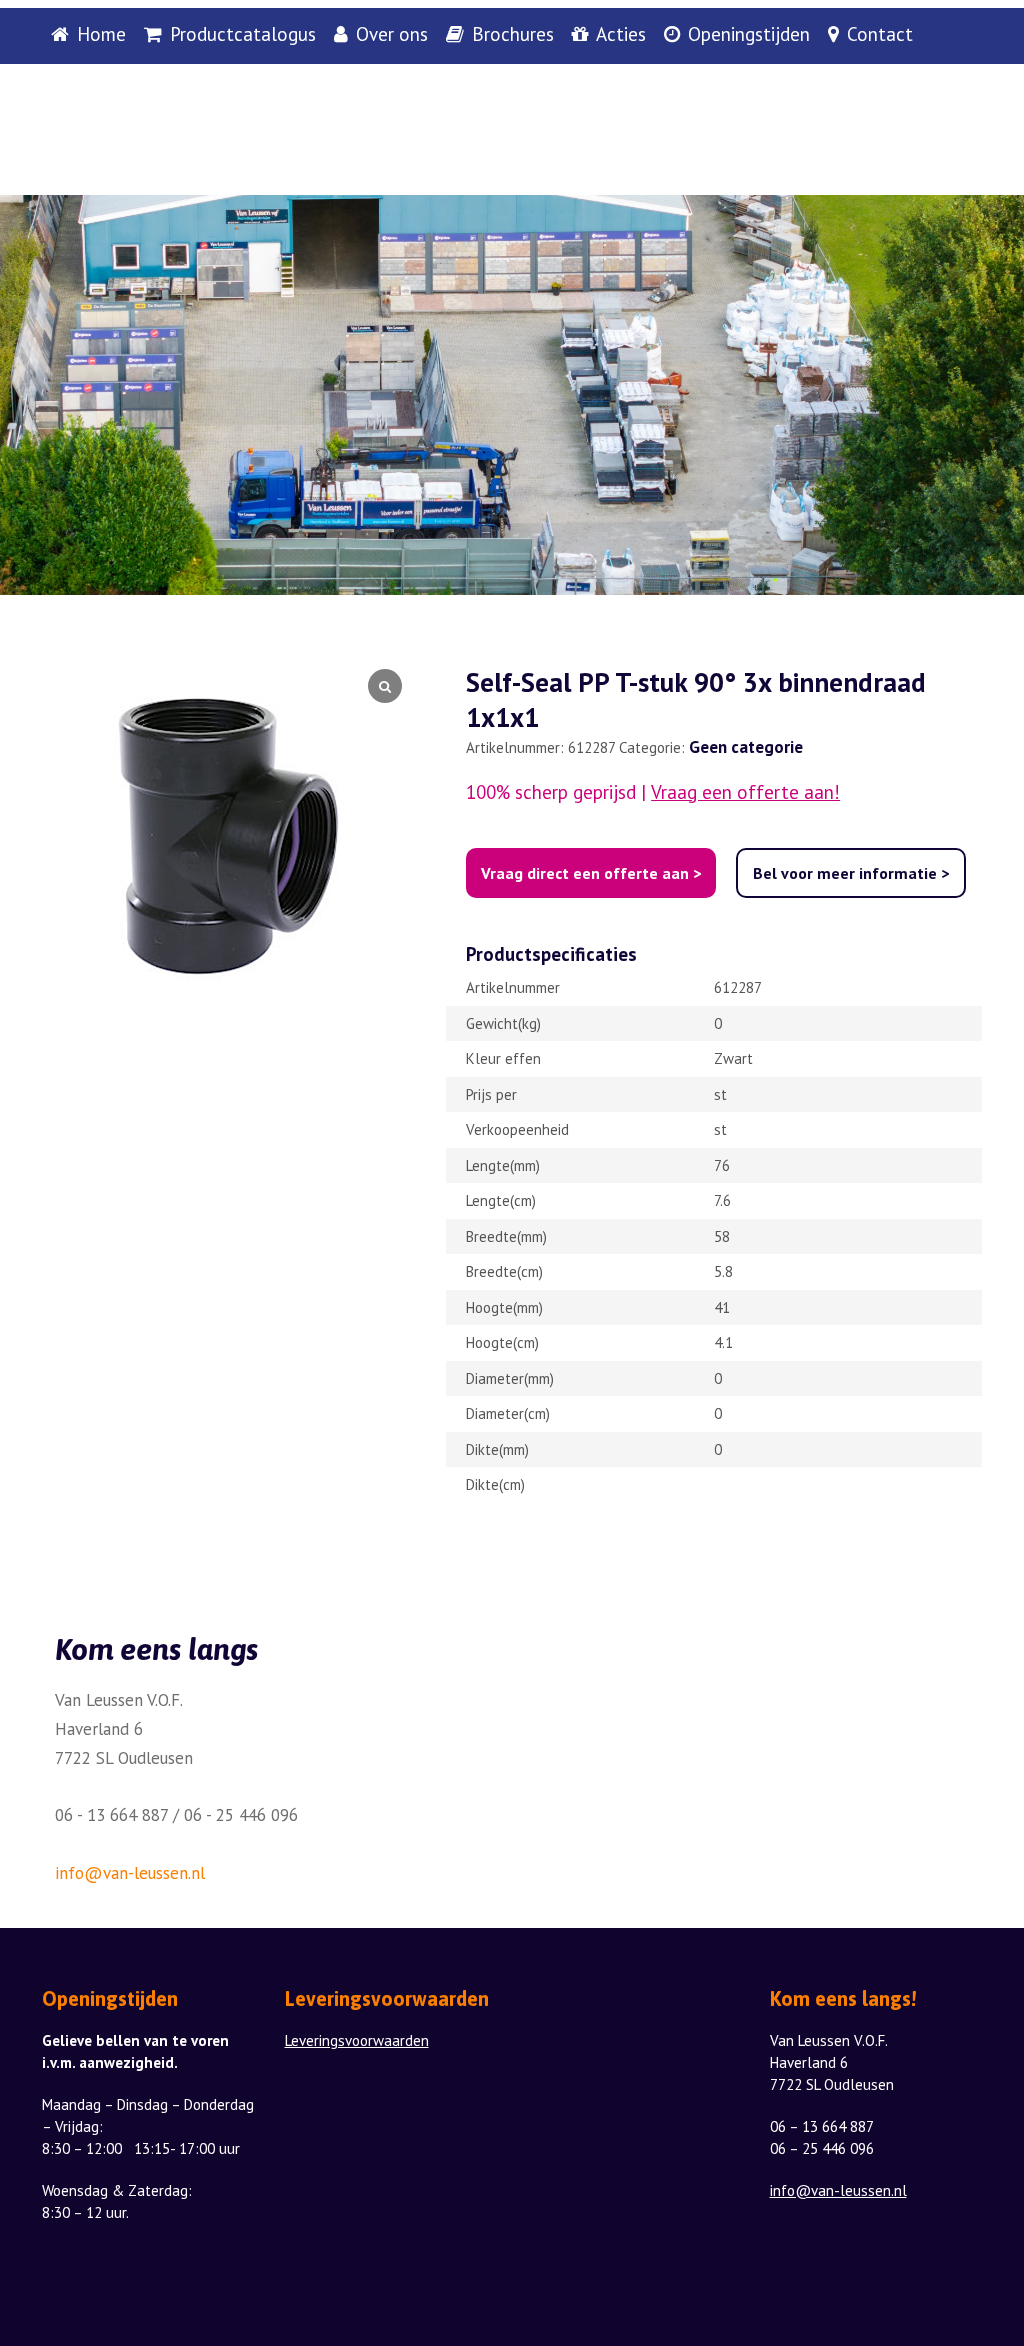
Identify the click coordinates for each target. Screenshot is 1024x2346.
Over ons (392, 35)
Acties (621, 35)
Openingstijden (749, 35)
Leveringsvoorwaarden (357, 2040)
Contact (880, 35)
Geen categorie (746, 747)
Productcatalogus (243, 35)
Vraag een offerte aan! (745, 792)
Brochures (513, 35)
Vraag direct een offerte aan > (591, 873)
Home (101, 35)
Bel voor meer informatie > (851, 873)
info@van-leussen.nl (130, 1873)
